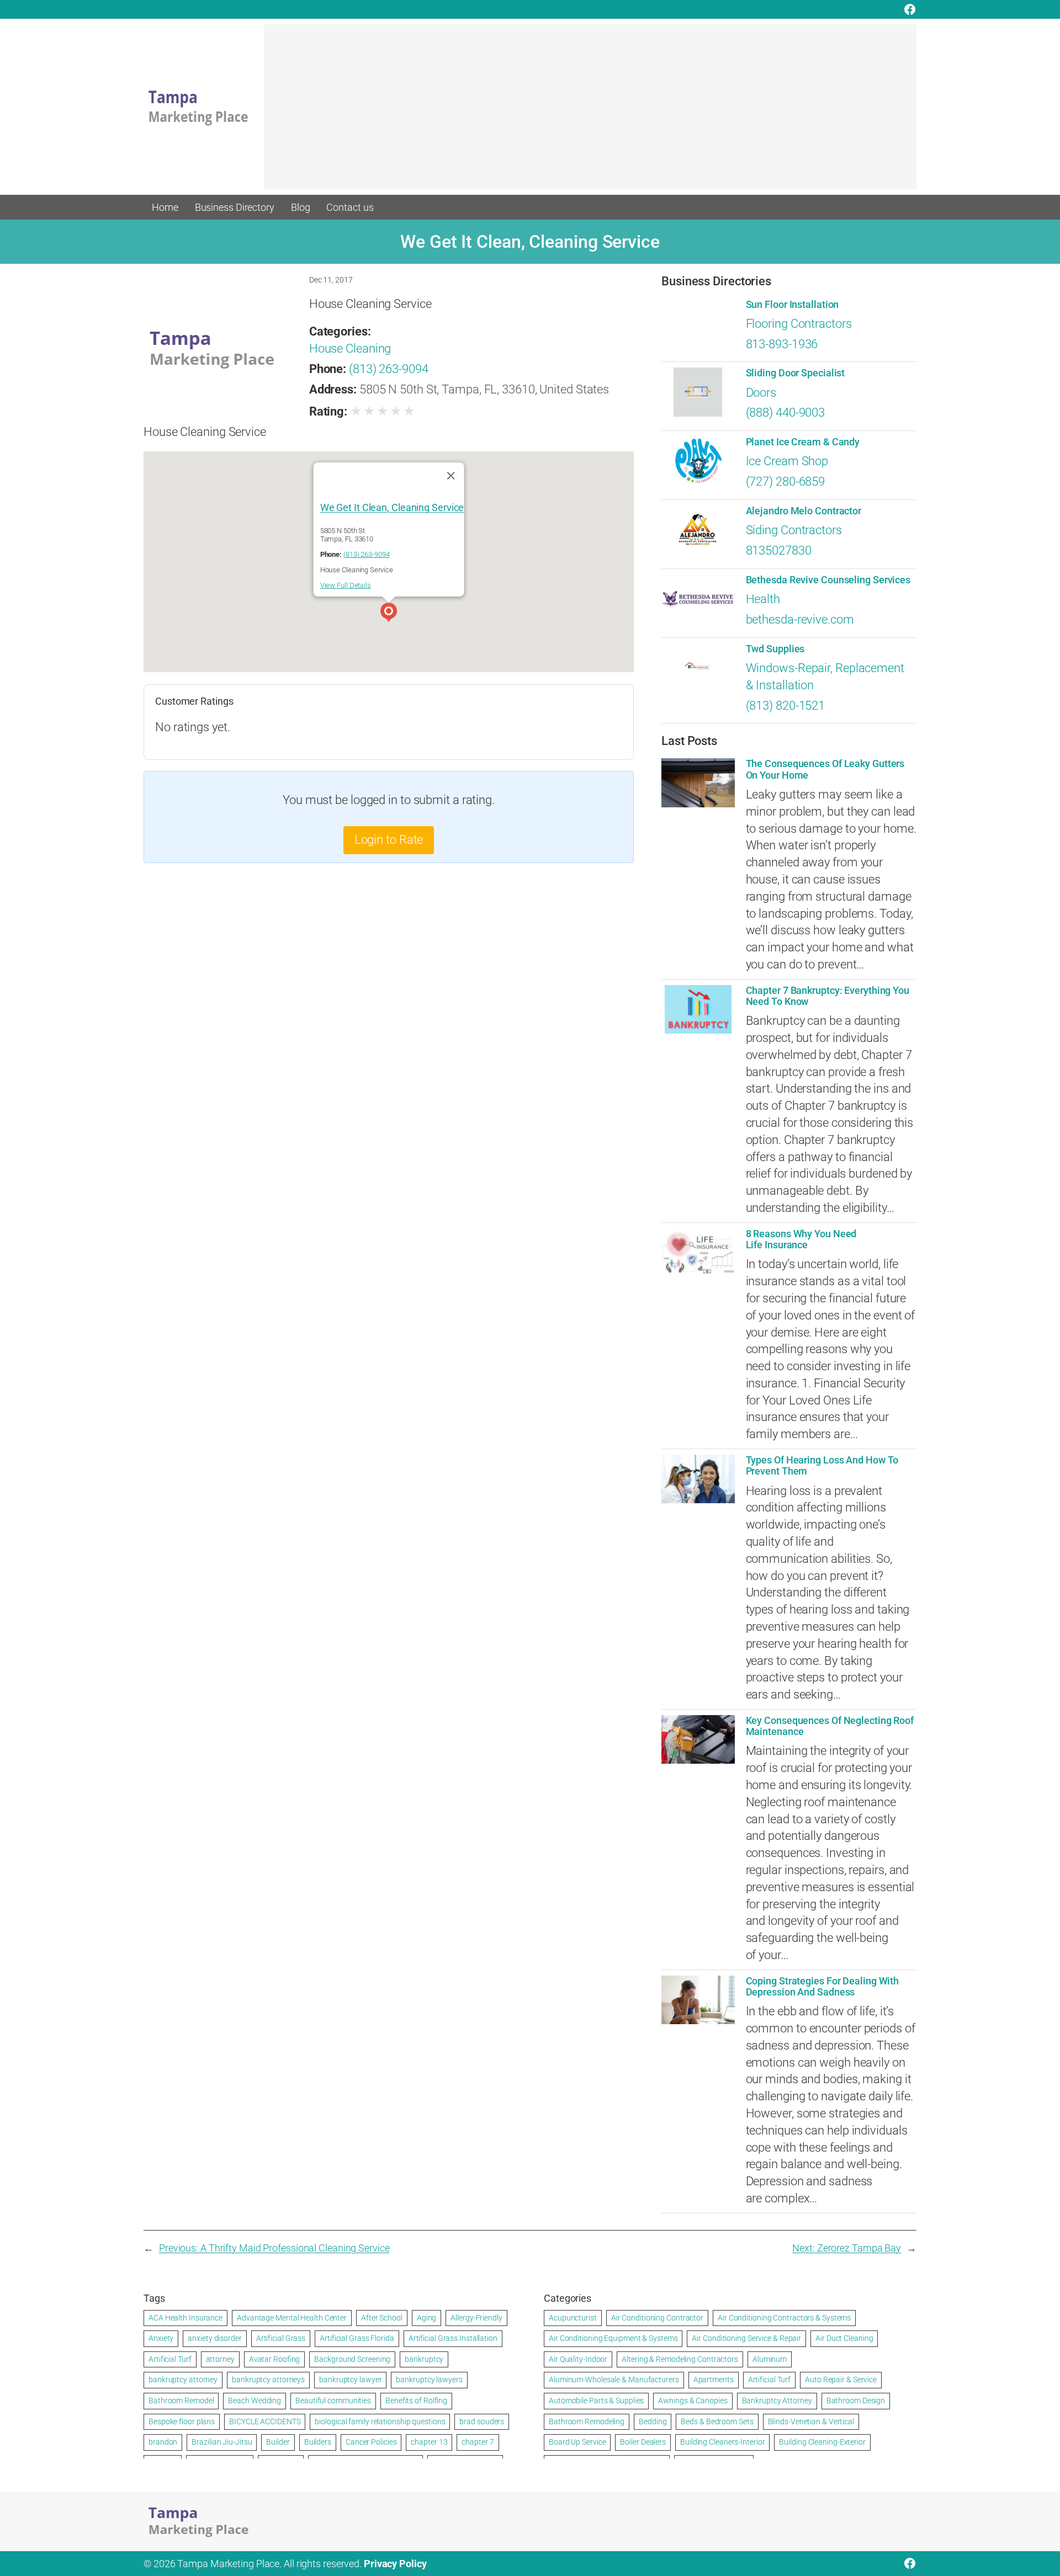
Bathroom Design (856, 2401)
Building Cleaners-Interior (722, 2442)
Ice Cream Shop (787, 461)
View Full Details (346, 585)
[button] (389, 614)
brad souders (482, 2421)
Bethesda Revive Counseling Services (828, 580)
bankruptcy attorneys (268, 2380)
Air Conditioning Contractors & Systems (784, 2318)
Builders (318, 2442)
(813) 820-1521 (786, 706)
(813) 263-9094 (389, 369)
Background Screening (352, 2359)
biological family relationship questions (380, 2421)
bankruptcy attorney (183, 2380)
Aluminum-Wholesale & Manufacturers (614, 2380)
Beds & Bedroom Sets (717, 2421)
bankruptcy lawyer (350, 2380)
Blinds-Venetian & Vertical (811, 2421)
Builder (278, 2442)
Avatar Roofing (275, 2359)
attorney (220, 2359)
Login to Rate (389, 840)
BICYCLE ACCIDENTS (265, 2421)
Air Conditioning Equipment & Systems (613, 2338)
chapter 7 (478, 2442)
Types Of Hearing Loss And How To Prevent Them (822, 1466)
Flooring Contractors (799, 324)
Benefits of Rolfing (416, 2401)
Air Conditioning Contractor (657, 2318)
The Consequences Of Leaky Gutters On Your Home (825, 769)
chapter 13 (429, 2442)
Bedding (653, 2421)
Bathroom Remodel (181, 2401)
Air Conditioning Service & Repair (746, 2338)
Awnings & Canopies (693, 2401)
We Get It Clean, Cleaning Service (392, 507)
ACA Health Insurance (185, 2318)
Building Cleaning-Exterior (822, 2442)
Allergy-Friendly (476, 2318)
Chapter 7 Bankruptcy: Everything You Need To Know (828, 996)
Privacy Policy (395, 2564)
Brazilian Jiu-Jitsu (222, 2442)
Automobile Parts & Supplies (596, 2401)
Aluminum (770, 2359)
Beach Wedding (255, 2401)
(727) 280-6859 (786, 481)
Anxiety (161, 2338)
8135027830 (779, 550)
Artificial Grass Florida (357, 2338)
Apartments (714, 2380)
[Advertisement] (590, 112)
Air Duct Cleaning (844, 2338)
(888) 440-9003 (786, 413)
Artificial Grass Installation (453, 2338)
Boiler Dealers (643, 2442)
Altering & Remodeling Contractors (680, 2359)
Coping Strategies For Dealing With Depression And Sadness (823, 1987)
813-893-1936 (782, 344)
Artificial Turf (170, 2359)
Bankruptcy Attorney (777, 2401)
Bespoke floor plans (182, 2421)
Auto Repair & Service (841, 2380)
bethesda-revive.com (800, 619)
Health (763, 599)
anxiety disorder (214, 2338)
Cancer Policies (371, 2442)
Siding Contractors (794, 530)
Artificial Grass (281, 2338)
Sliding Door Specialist (796, 373)
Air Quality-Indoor (578, 2359)
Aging (427, 2318)
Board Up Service (577, 2442)
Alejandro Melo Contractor (804, 511)
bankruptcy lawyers (429, 2380)
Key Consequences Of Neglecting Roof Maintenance (830, 1726)
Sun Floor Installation (793, 305)
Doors (761, 393)
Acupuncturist (573, 2318)
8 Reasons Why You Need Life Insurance (801, 1239)
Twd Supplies (775, 649)
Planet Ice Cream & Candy (803, 442)
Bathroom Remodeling (587, 2421)
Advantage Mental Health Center (292, 2318)
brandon (163, 2442)
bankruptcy (424, 2359)
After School (382, 2318)
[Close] (451, 475)
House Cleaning (350, 348)
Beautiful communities (333, 2401)
